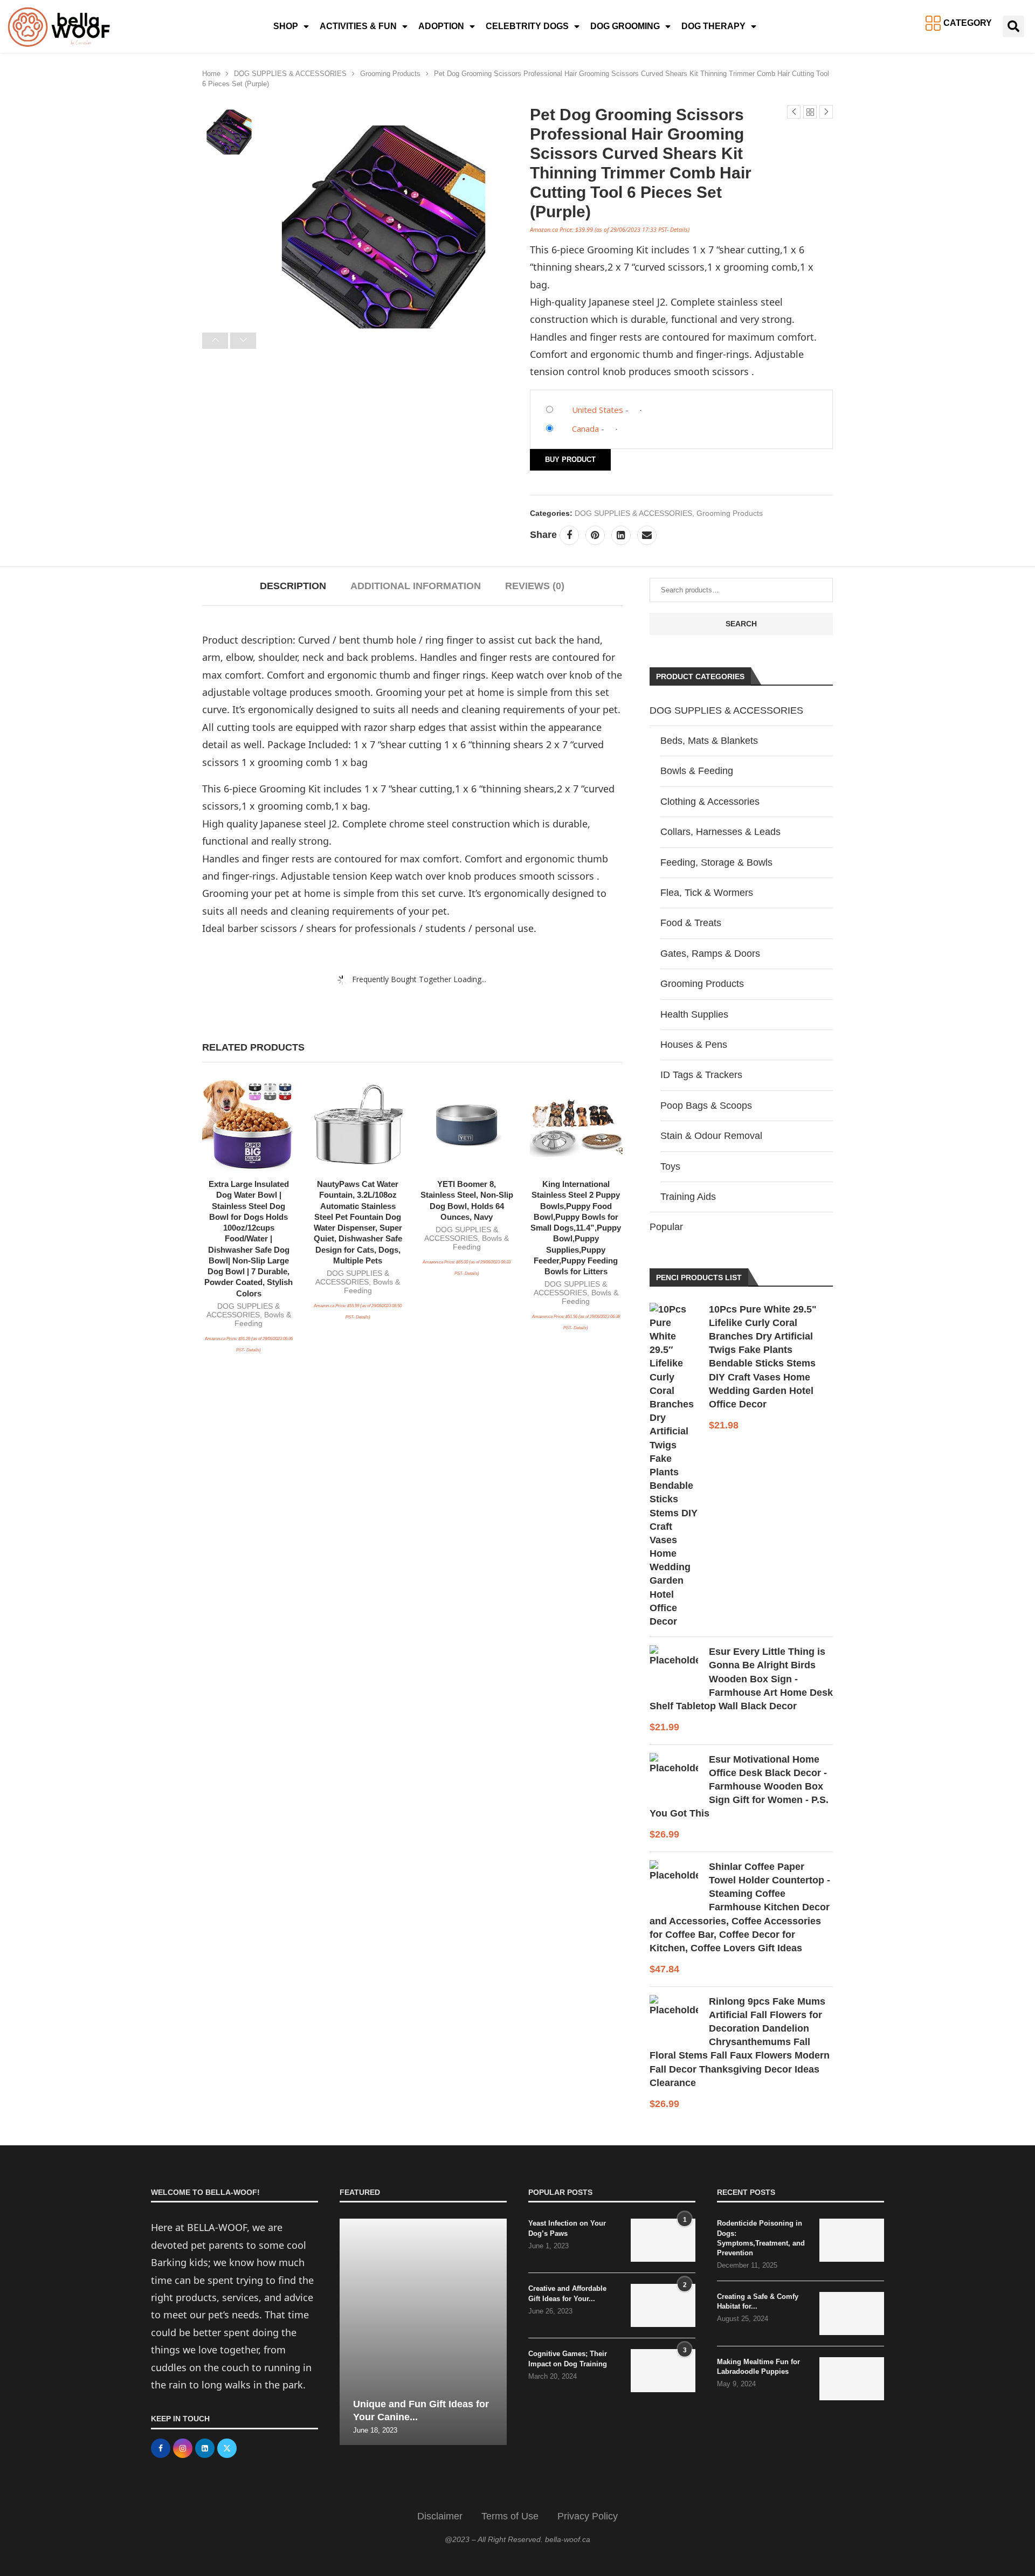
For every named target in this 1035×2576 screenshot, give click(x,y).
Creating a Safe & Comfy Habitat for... (758, 2301)
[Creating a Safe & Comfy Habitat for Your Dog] (852, 2313)
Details (679, 229)
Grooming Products (390, 74)
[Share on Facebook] (569, 535)
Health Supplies (694, 1014)
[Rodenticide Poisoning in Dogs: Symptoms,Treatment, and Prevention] (852, 2240)
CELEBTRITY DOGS (527, 26)
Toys (670, 1166)
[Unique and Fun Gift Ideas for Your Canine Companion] (423, 2332)
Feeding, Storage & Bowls (716, 862)
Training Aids (688, 1197)
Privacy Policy (588, 2516)
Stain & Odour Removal (711, 1136)
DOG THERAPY (713, 26)
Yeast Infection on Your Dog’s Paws (567, 2228)
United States (598, 410)
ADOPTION (441, 26)
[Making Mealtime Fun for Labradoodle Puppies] (852, 2379)
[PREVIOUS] (215, 341)
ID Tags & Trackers (701, 1075)
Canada (585, 429)
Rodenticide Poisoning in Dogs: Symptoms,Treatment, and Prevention (761, 2238)
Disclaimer (440, 2516)
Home (211, 74)
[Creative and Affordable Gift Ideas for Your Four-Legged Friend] (663, 2305)
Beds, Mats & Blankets (709, 741)
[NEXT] (243, 341)
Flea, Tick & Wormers (707, 893)
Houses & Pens (694, 1045)
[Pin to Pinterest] (595, 535)
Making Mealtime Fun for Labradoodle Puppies (758, 2367)
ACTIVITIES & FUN (358, 26)
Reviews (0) (535, 586)
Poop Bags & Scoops (706, 1106)
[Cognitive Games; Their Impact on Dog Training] (663, 2371)
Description (293, 586)
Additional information (416, 586)
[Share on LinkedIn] (621, 535)
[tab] (293, 586)
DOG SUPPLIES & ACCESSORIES (290, 74)
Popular (666, 1227)
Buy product (570, 460)
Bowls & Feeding (697, 771)
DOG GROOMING (625, 26)
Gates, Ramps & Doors (710, 954)
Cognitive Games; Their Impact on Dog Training (568, 2359)
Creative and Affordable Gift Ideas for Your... (567, 2293)
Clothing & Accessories (710, 802)
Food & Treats (691, 923)
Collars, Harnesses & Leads (720, 832)
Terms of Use (510, 2516)
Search (741, 624)
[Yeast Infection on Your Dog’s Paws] (663, 2240)
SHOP (286, 26)
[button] (1013, 26)
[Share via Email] (647, 535)
